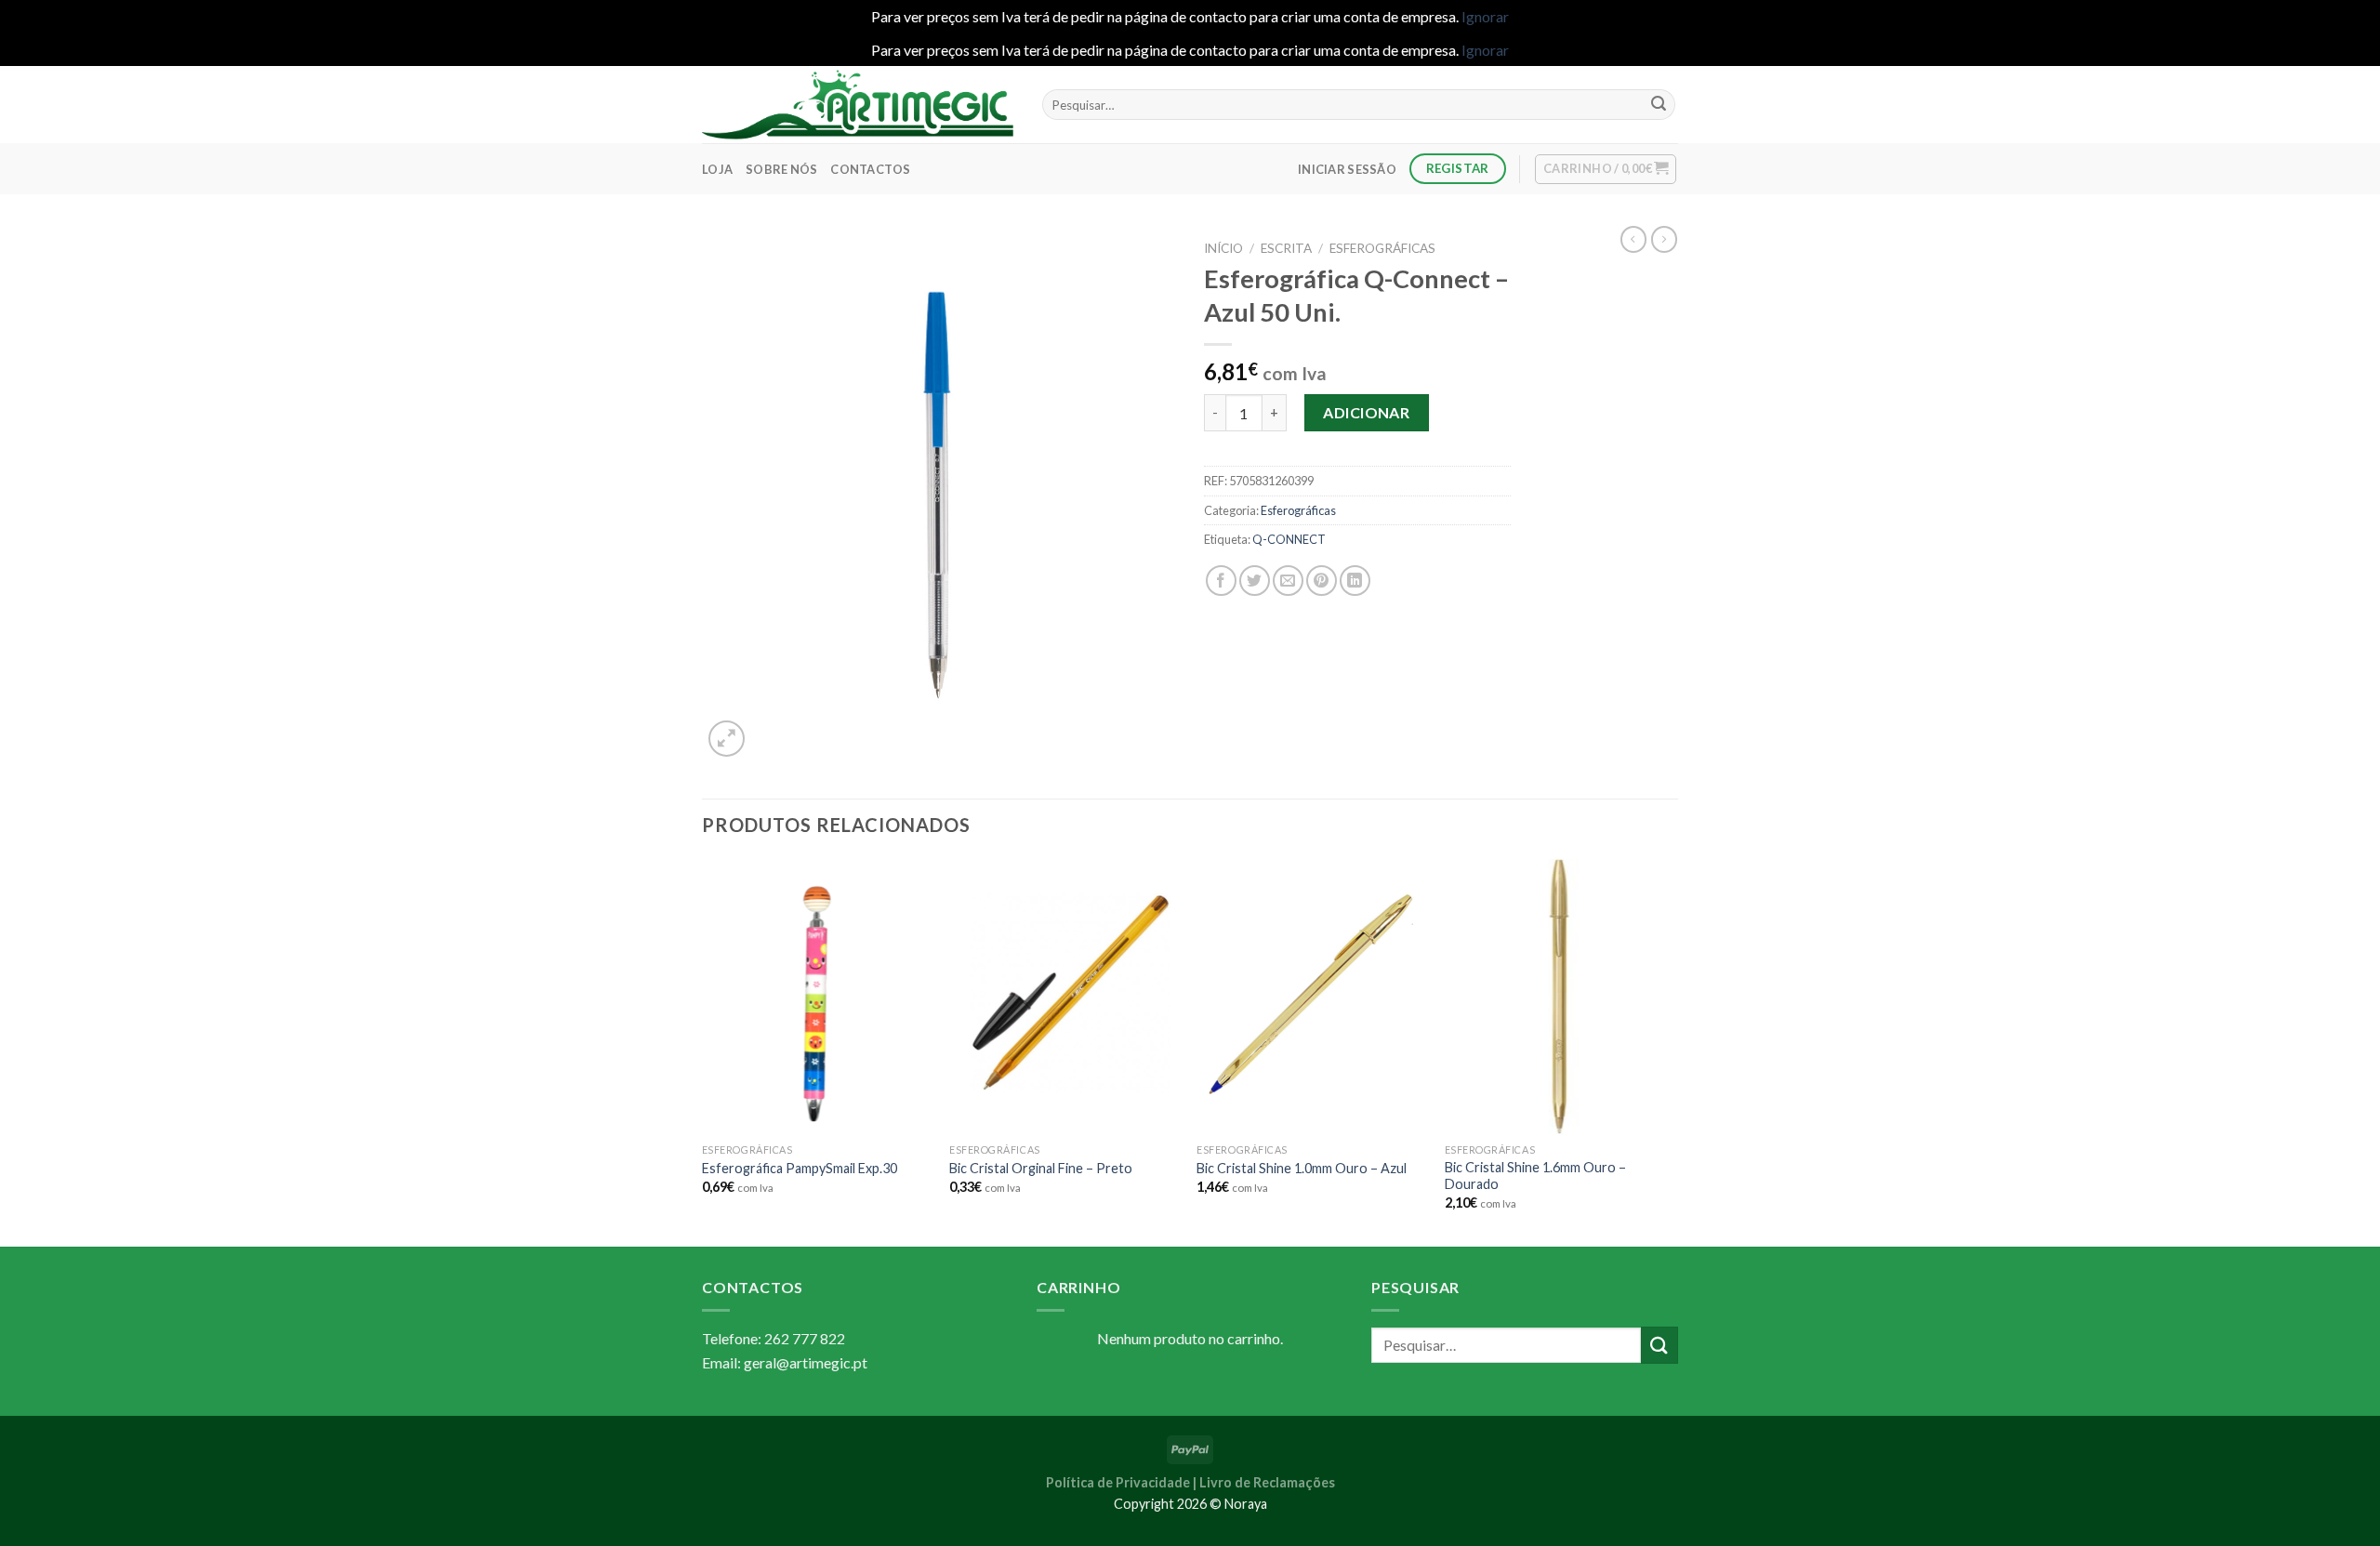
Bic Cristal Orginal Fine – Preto (1041, 1168)
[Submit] (1659, 105)
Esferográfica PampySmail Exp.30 (800, 1168)
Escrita (1286, 248)
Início (1223, 248)
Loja (717, 169)
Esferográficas (1382, 248)
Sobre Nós (781, 169)
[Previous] (703, 1051)
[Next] (1673, 1051)
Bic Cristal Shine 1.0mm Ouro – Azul (1302, 1168)
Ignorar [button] (1485, 16)
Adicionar (1366, 412)
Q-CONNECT (1289, 539)
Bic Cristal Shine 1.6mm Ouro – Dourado (1535, 1176)
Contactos (870, 169)
